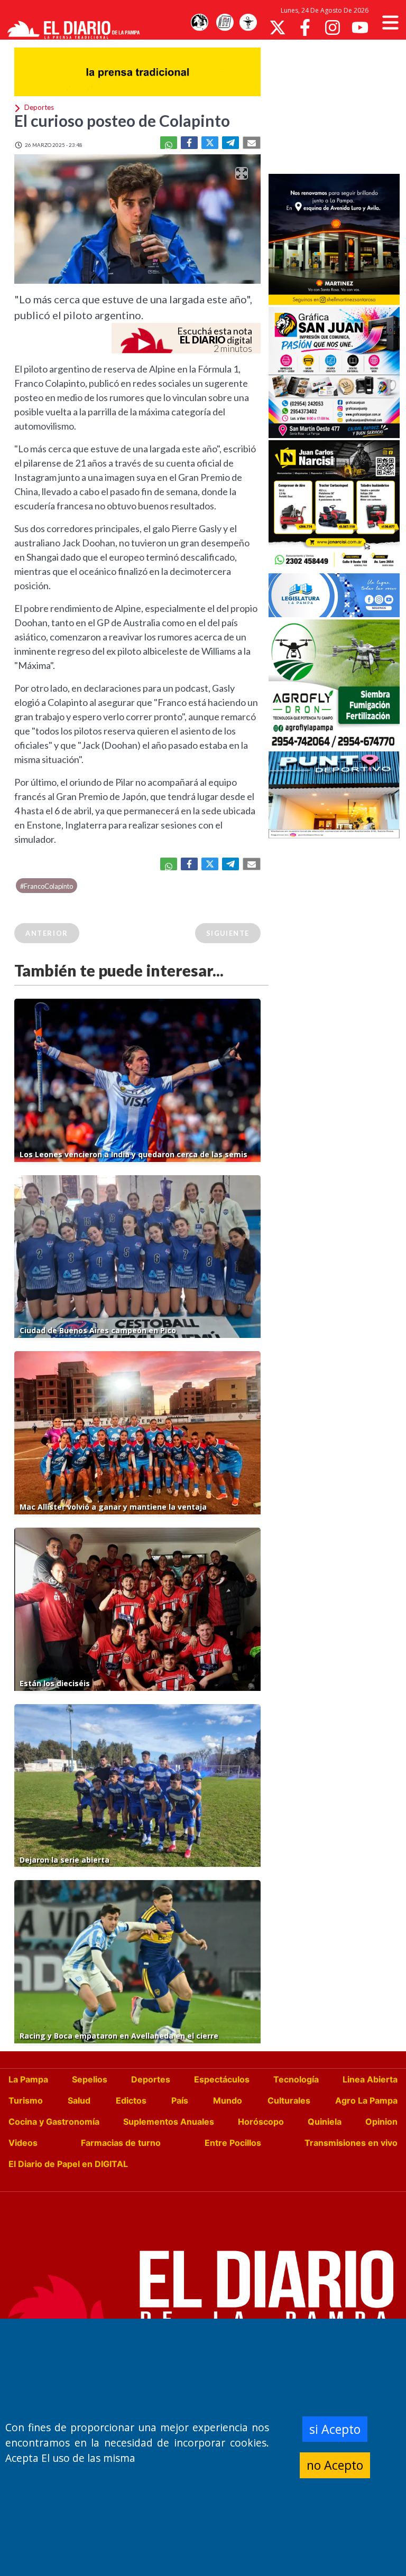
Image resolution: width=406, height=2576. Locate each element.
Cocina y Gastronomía (54, 2122)
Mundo (228, 2100)
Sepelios (90, 2079)
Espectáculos (222, 2079)
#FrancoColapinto (47, 886)
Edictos (131, 2100)
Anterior (47, 933)
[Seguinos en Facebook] (305, 27)
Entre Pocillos (233, 2143)
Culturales (289, 2100)
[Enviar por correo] (252, 143)
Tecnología (296, 2079)
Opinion (381, 2122)
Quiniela (325, 2122)
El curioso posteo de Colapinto (122, 120)
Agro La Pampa (366, 2100)
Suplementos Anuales (169, 2122)
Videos (23, 2143)
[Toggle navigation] (390, 22)
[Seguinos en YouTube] (360, 27)
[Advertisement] (337, 106)
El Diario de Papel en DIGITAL (68, 2164)
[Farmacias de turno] (248, 23)
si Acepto (335, 2429)
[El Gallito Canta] (199, 23)
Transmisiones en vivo (351, 2143)
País (180, 2100)
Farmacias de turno (121, 2143)
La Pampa (28, 2079)
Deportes (151, 2079)
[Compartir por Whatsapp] (169, 143)
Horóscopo (261, 2122)
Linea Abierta (370, 2079)
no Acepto (335, 2465)
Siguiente (228, 933)
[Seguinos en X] (278, 27)
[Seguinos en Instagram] (333, 27)
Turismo (26, 2100)
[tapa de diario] (225, 23)
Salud (79, 2100)
